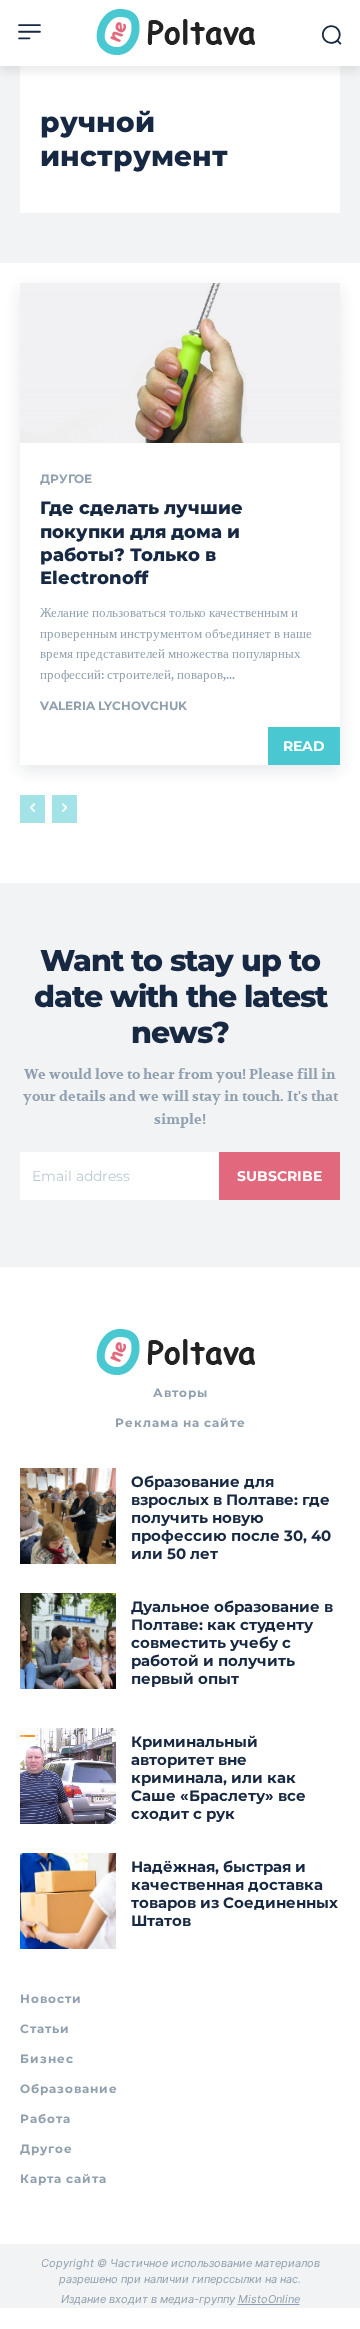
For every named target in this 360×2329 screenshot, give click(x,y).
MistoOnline (269, 2299)
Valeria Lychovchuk (113, 705)
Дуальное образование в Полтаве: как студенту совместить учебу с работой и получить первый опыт (232, 1642)
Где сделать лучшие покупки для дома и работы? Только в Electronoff (141, 543)
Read (304, 746)
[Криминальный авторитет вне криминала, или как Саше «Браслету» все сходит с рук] (68, 1776)
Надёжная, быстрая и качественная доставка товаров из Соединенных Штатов (234, 1893)
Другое (66, 479)
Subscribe (279, 1176)
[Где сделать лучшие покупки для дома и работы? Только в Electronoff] (180, 363)
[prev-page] (32, 809)
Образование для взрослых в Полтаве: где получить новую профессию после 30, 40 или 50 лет (231, 1517)
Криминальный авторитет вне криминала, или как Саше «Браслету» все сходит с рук (218, 1777)
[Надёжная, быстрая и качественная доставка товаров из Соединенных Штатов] (68, 1901)
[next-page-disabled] (64, 809)
